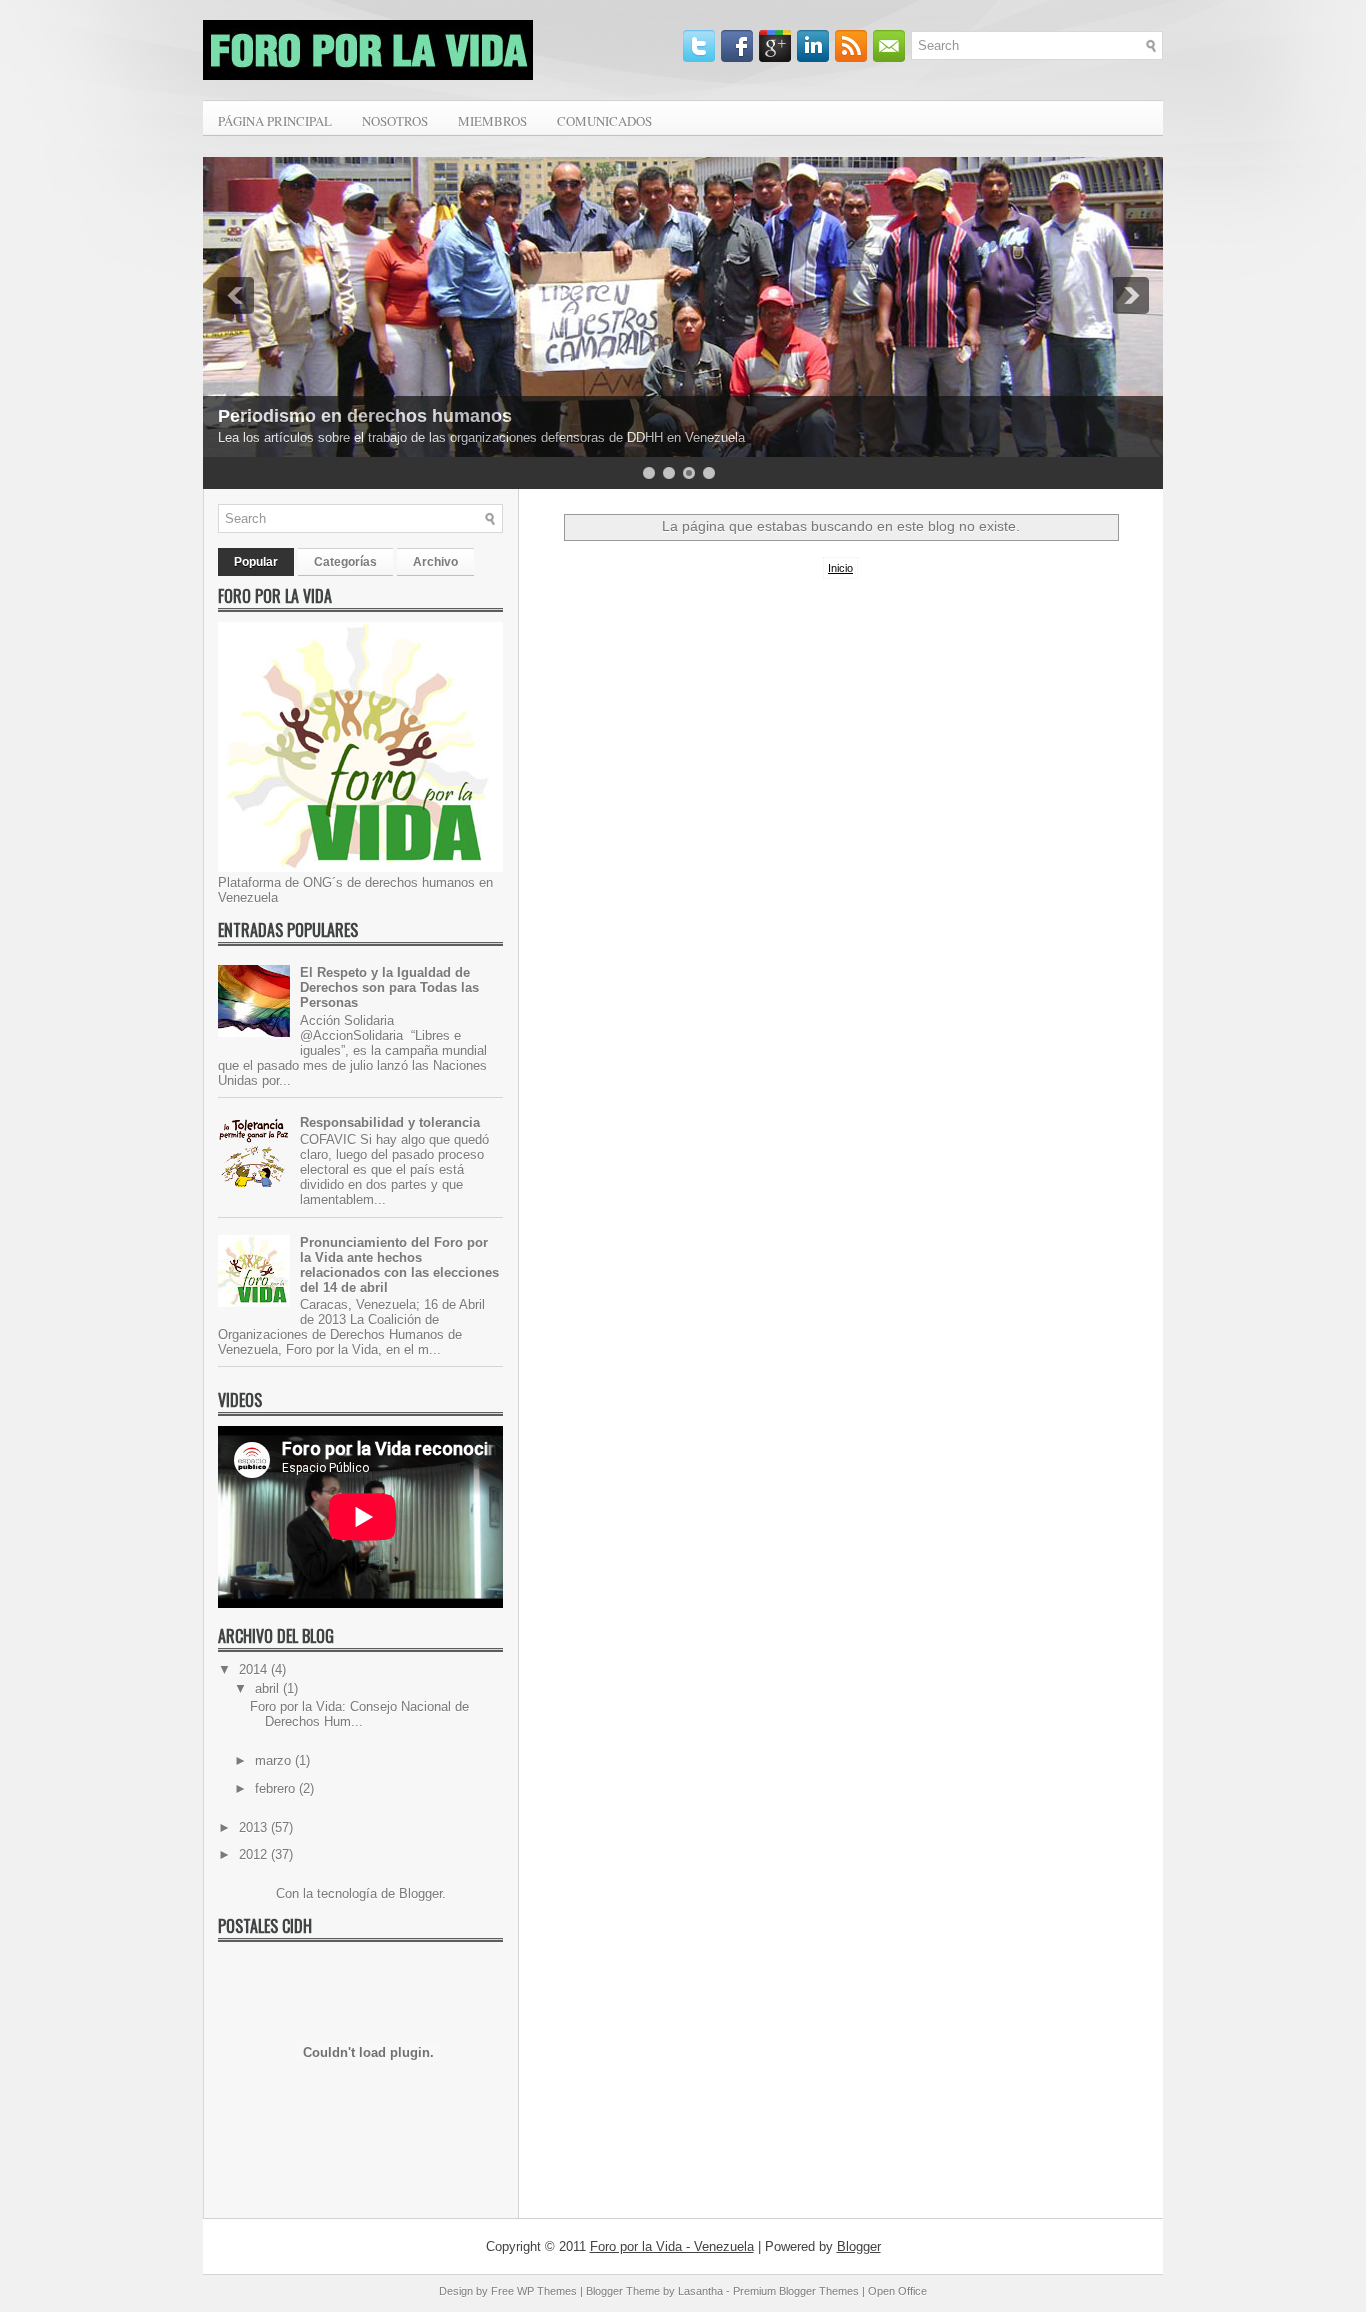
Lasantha (700, 2291)
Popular (256, 562)
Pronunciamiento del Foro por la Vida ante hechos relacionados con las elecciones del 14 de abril (399, 1265)
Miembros (492, 121)
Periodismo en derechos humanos (365, 416)
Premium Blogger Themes (796, 2291)
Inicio (840, 568)
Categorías (345, 562)
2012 (255, 1854)
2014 (255, 1669)
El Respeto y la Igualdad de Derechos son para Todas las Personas (389, 987)
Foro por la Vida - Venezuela (672, 2246)
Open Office (897, 2291)
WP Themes (547, 2291)
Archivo (435, 562)
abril (269, 1688)
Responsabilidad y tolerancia (390, 1122)
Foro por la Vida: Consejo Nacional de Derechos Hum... (359, 1714)
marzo (275, 1760)
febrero (277, 1788)
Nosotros (395, 121)
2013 (255, 1827)
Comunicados (604, 121)
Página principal (275, 121)
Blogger (420, 1893)
